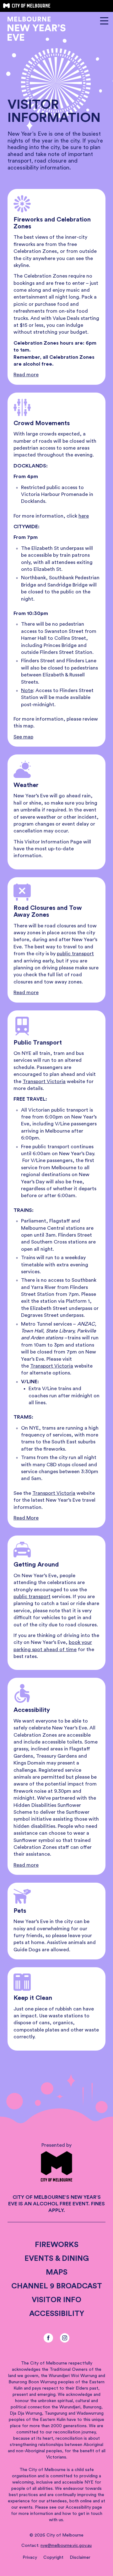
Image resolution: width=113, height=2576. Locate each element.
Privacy (30, 2558)
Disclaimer (80, 2558)
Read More (26, 1518)
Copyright (53, 2558)
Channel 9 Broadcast (57, 2286)
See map (23, 737)
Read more (26, 375)
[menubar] (56, 1936)
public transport (75, 954)
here (84, 516)
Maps (57, 2272)
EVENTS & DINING (57, 2259)
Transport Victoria (44, 1082)
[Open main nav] (104, 21)
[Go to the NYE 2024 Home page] (37, 30)
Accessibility (57, 2314)
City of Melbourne (65, 2535)
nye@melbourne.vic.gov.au (66, 2546)
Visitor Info (56, 2300)
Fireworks (57, 2245)
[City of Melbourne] (27, 6)
